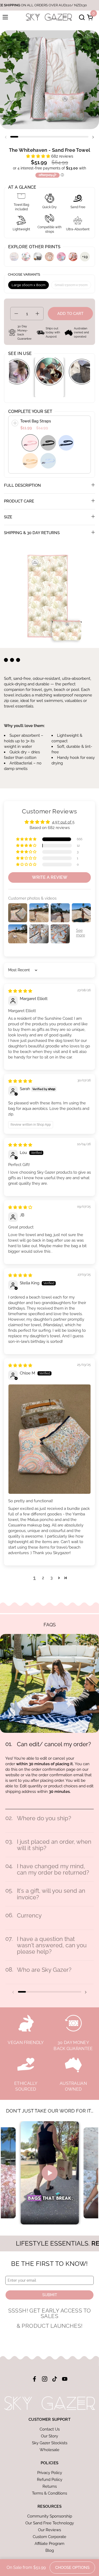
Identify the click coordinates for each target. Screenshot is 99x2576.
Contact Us (50, 2429)
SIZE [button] (8, 517)
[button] (81, 17)
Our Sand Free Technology (50, 2523)
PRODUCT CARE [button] (19, 501)
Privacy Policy (50, 2473)
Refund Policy (50, 2480)
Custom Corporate (49, 2537)
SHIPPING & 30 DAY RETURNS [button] (32, 533)
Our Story (49, 2436)
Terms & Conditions (49, 2493)
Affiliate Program (49, 2544)
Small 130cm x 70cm (71, 285)
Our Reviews (49, 2530)
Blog (50, 2550)
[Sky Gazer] (49, 17)
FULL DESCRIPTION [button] (22, 485)
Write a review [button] (50, 877)
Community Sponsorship (50, 2516)
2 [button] (43, 1578)
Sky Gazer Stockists (50, 2443)
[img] (20, 991)
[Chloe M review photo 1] (49, 1439)
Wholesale (49, 2450)
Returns (50, 2486)
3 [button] (51, 1578)
